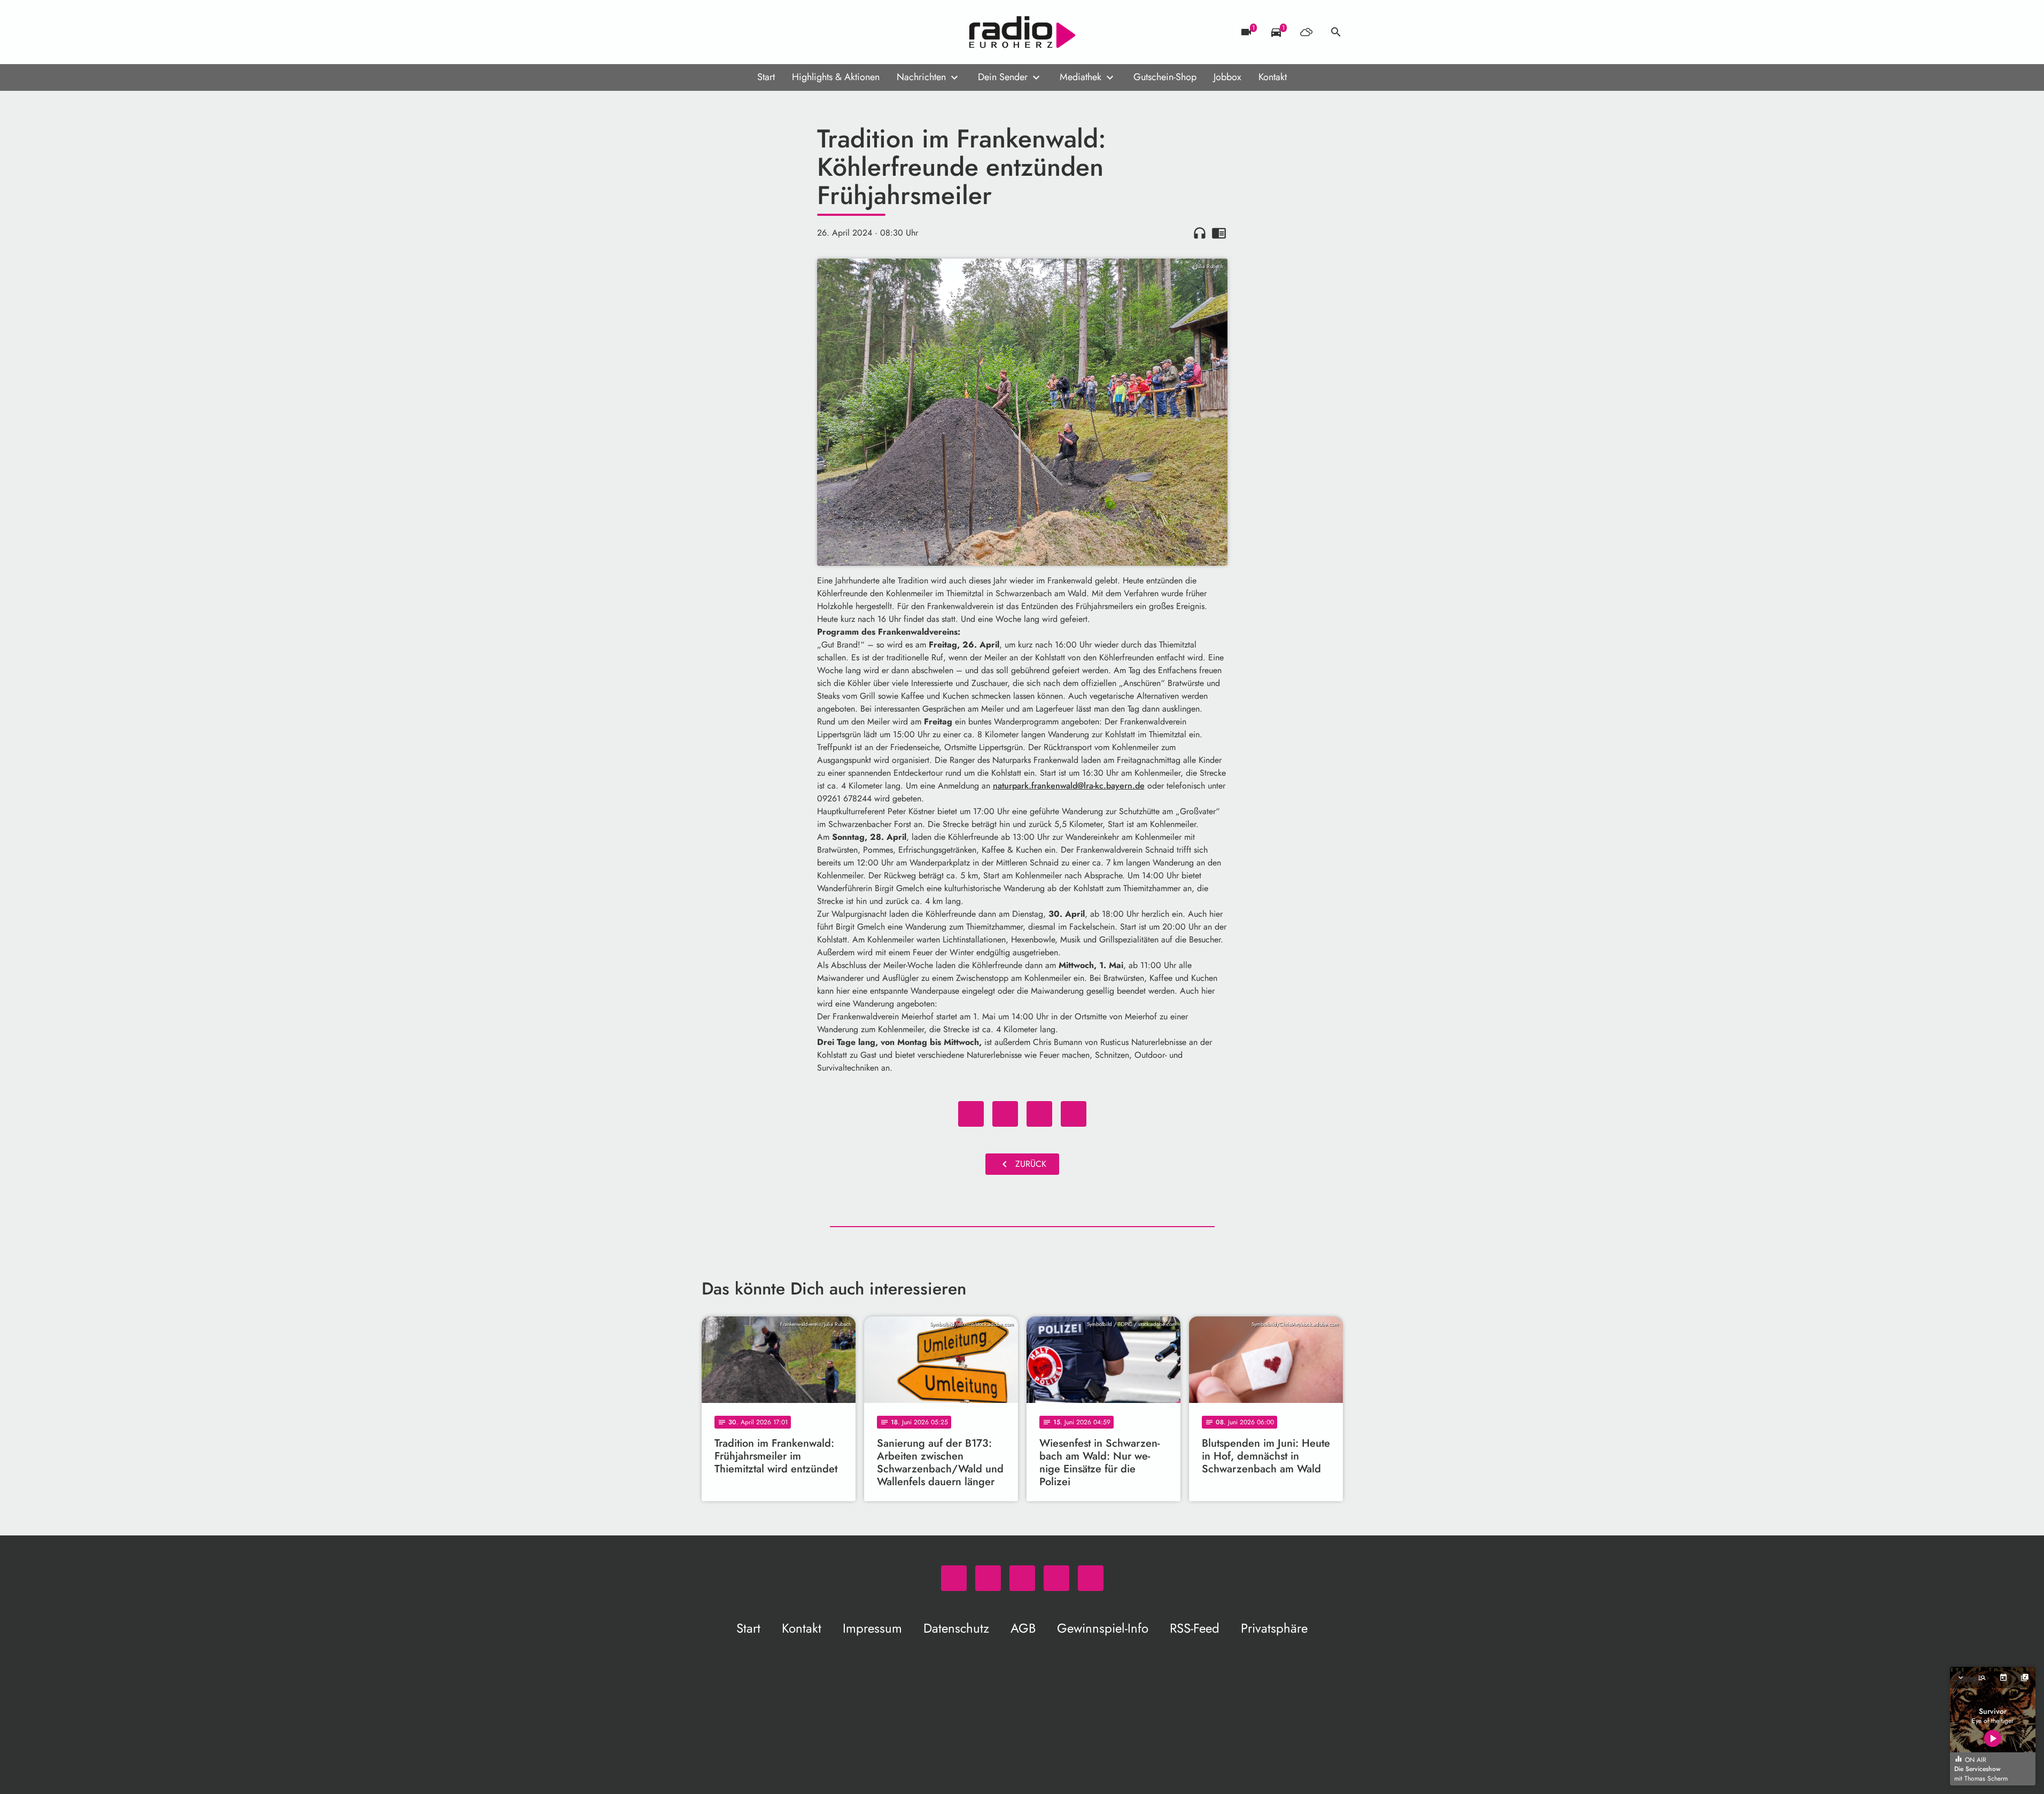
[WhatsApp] (712, 32)
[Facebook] (734, 32)
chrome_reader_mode (1219, 233)
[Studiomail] (776, 32)
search (1336, 32)
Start (766, 77)
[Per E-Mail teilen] (1074, 1114)
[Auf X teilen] (1005, 1114)
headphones (1200, 233)
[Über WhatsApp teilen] (1039, 1114)
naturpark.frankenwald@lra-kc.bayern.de (1069, 786)
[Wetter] (1306, 32)
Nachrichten (921, 77)
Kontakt (1273, 77)
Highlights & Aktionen (836, 77)
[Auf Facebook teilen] (971, 1114)
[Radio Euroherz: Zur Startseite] (1022, 32)
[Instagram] (755, 32)
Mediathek (1081, 77)
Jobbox (1227, 77)
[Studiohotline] (798, 32)
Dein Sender (1003, 77)
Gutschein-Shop (1165, 77)
